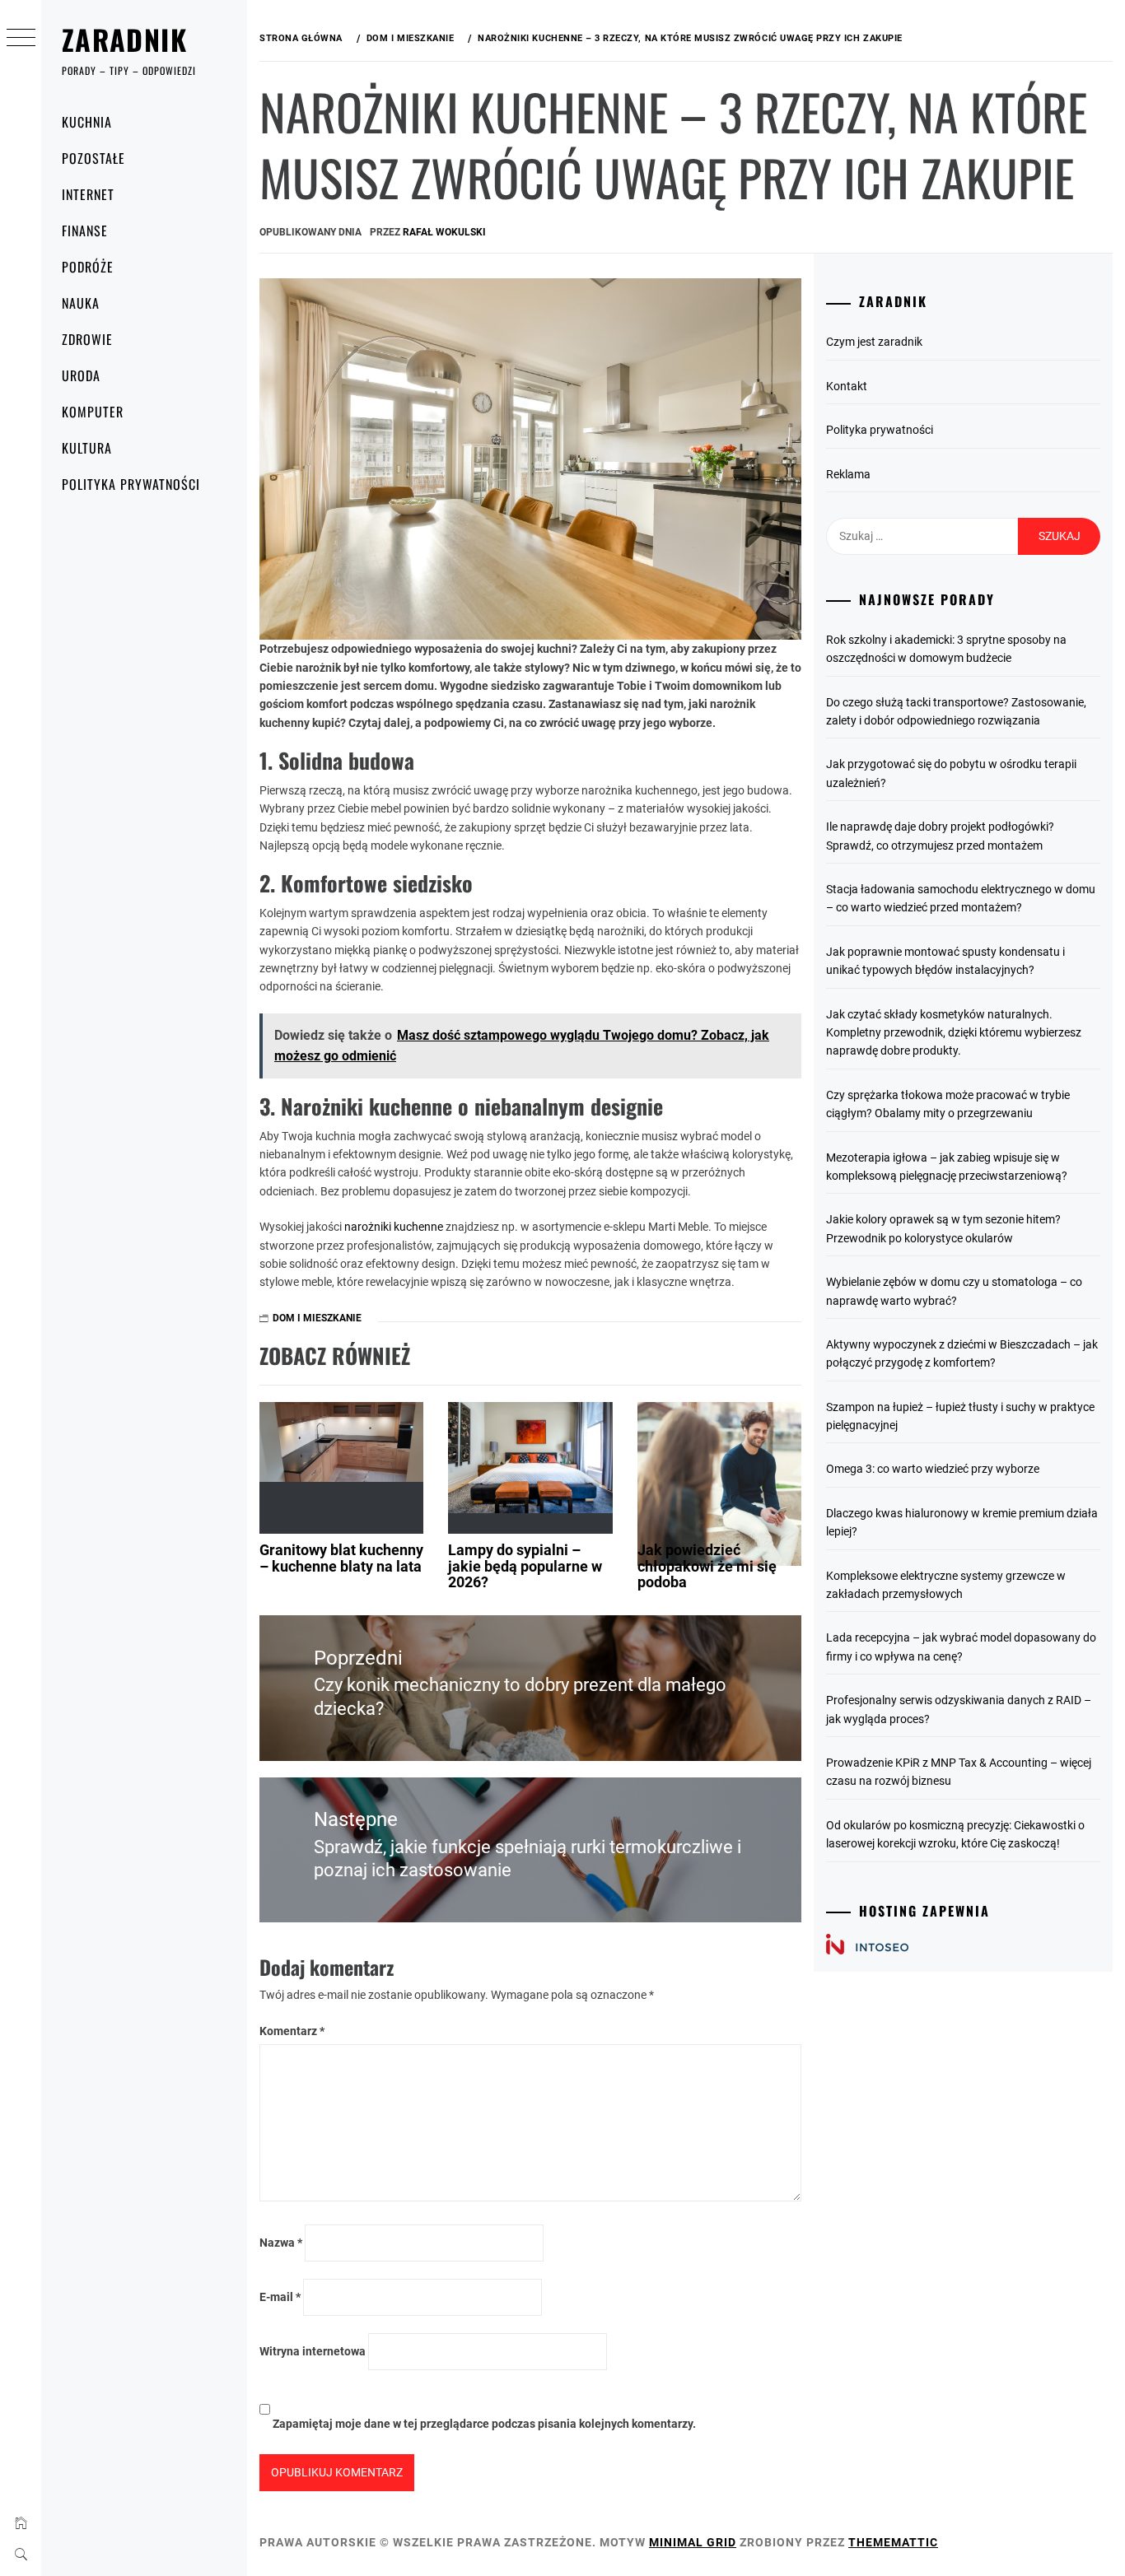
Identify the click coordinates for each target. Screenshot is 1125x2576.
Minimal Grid (693, 2542)
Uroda (81, 375)
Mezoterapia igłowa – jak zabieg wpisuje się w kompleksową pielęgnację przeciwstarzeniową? (947, 1167)
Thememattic (893, 2542)
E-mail (280, 2297)
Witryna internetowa (313, 2351)
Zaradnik (124, 39)
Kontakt (847, 386)
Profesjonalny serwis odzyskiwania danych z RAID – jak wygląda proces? (959, 1709)
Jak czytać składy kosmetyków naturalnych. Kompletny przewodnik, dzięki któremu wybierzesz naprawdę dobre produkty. (954, 1033)
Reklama (848, 474)
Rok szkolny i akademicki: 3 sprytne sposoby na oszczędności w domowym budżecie (946, 649)
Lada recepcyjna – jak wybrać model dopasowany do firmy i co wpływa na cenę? (961, 1647)
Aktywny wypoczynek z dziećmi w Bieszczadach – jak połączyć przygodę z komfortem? (962, 1353)
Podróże (88, 267)
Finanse (85, 231)
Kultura (87, 448)
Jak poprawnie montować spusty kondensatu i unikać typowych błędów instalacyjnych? (945, 961)
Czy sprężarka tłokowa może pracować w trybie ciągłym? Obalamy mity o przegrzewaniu (948, 1104)
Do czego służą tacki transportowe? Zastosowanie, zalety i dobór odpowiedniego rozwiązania (956, 711)
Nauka (81, 303)
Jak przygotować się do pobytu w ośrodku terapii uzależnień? (951, 773)
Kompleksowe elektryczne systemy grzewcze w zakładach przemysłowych (946, 1585)
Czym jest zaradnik (874, 342)
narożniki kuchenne (394, 1227)
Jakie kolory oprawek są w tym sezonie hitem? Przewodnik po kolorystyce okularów (943, 1228)
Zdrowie (87, 339)
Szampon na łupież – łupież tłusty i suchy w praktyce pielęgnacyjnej (960, 1416)
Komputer (93, 412)
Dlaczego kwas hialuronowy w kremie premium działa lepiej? (962, 1522)
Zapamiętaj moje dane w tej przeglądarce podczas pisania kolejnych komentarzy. (484, 2424)
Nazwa (281, 2243)
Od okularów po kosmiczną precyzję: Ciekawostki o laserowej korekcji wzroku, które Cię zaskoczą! (955, 1834)
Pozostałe (93, 158)
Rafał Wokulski (444, 232)
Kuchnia (87, 122)
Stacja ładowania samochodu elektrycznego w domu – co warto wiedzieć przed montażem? (961, 898)
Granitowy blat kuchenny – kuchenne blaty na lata (341, 1558)
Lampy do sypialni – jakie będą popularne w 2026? (525, 1566)
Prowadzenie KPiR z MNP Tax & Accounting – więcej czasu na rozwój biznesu (959, 1772)
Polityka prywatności (131, 484)
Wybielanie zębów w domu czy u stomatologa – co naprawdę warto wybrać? (954, 1291)
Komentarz (292, 2031)
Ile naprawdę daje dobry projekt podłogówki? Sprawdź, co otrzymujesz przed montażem (940, 836)
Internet (88, 194)
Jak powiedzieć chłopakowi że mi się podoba (707, 1566)
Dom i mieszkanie (317, 1318)
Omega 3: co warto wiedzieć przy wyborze (933, 1469)
